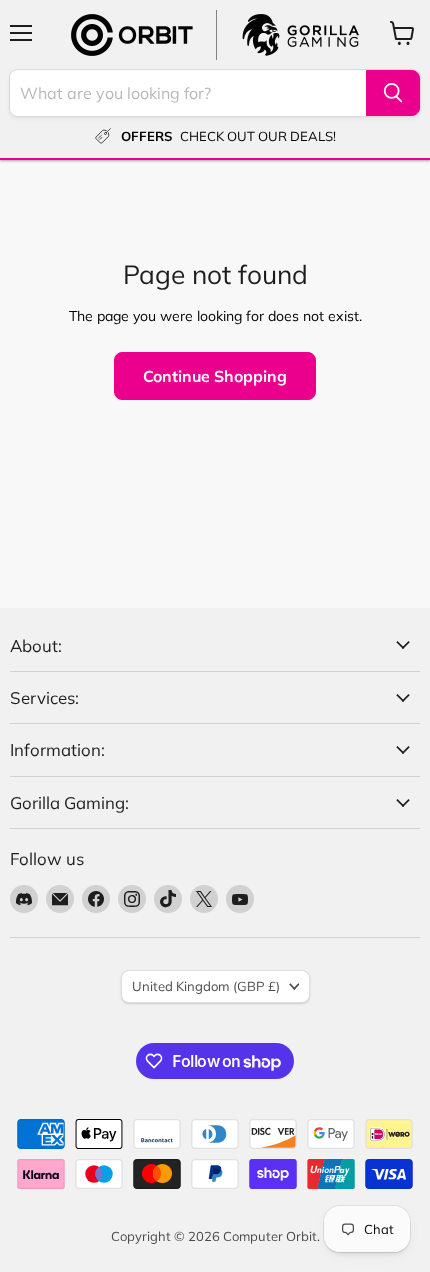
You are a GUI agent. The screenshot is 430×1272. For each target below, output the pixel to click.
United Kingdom (206, 986)
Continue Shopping (215, 376)
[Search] (393, 93)
